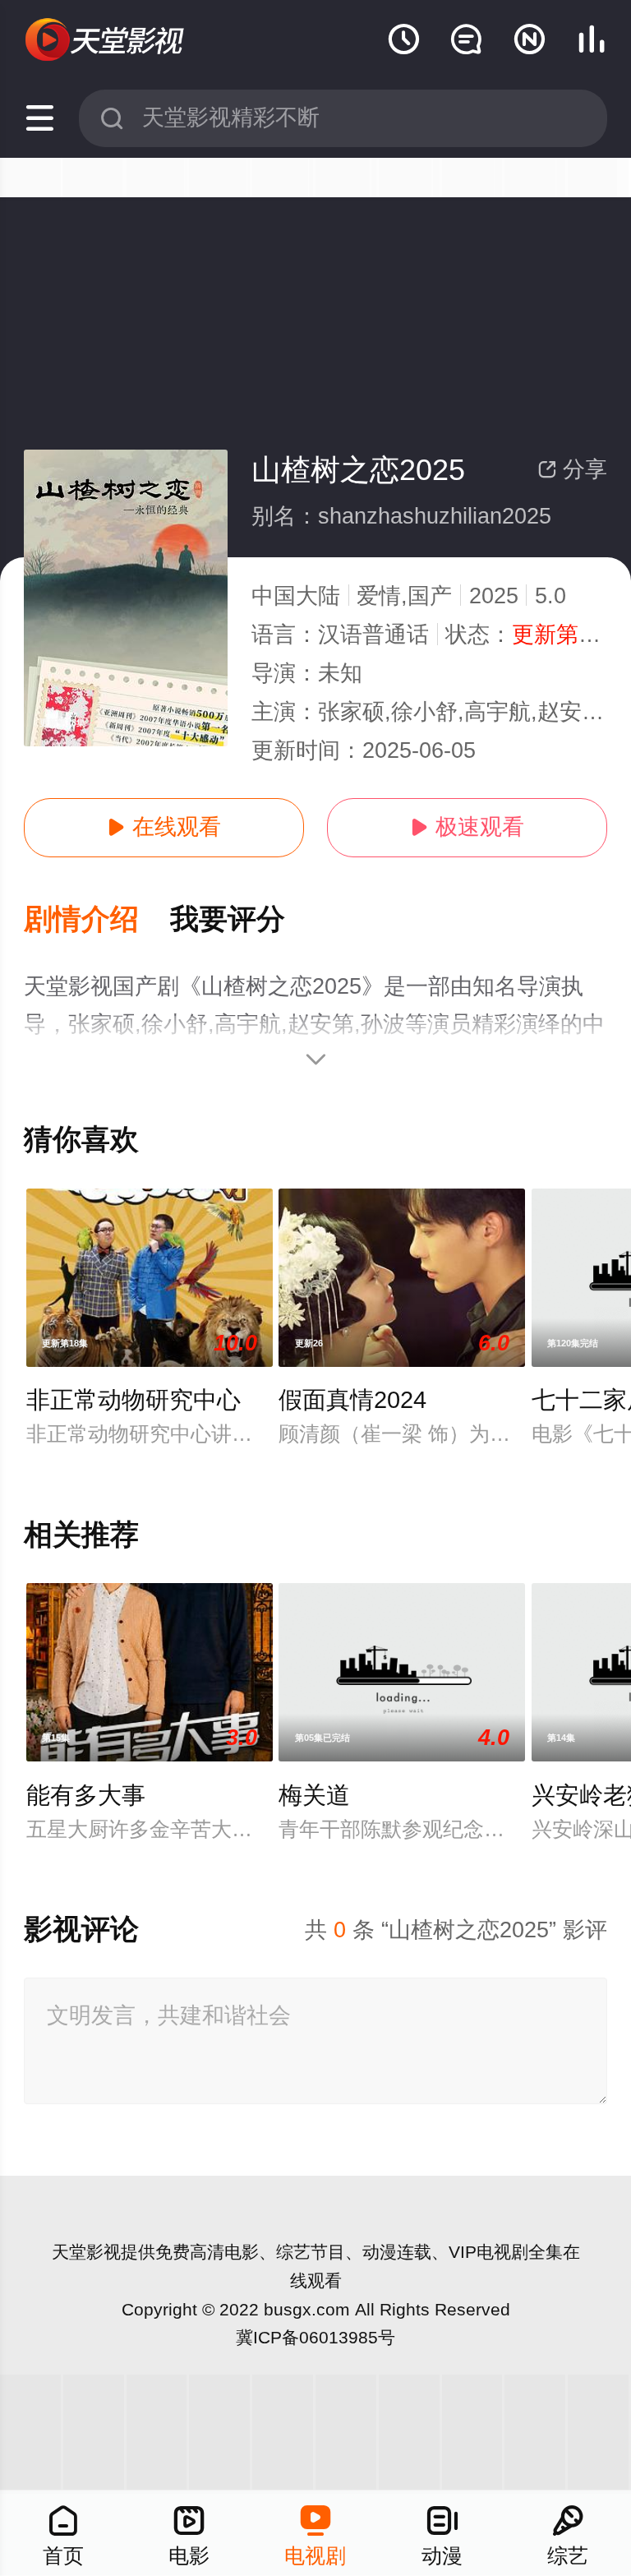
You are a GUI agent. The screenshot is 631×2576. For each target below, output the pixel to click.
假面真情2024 (352, 1400)
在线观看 (164, 827)
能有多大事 (86, 1795)
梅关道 (314, 1795)
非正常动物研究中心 (134, 1400)
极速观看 (467, 827)
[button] (97, 920)
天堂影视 (86, 2252)
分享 (572, 469)
